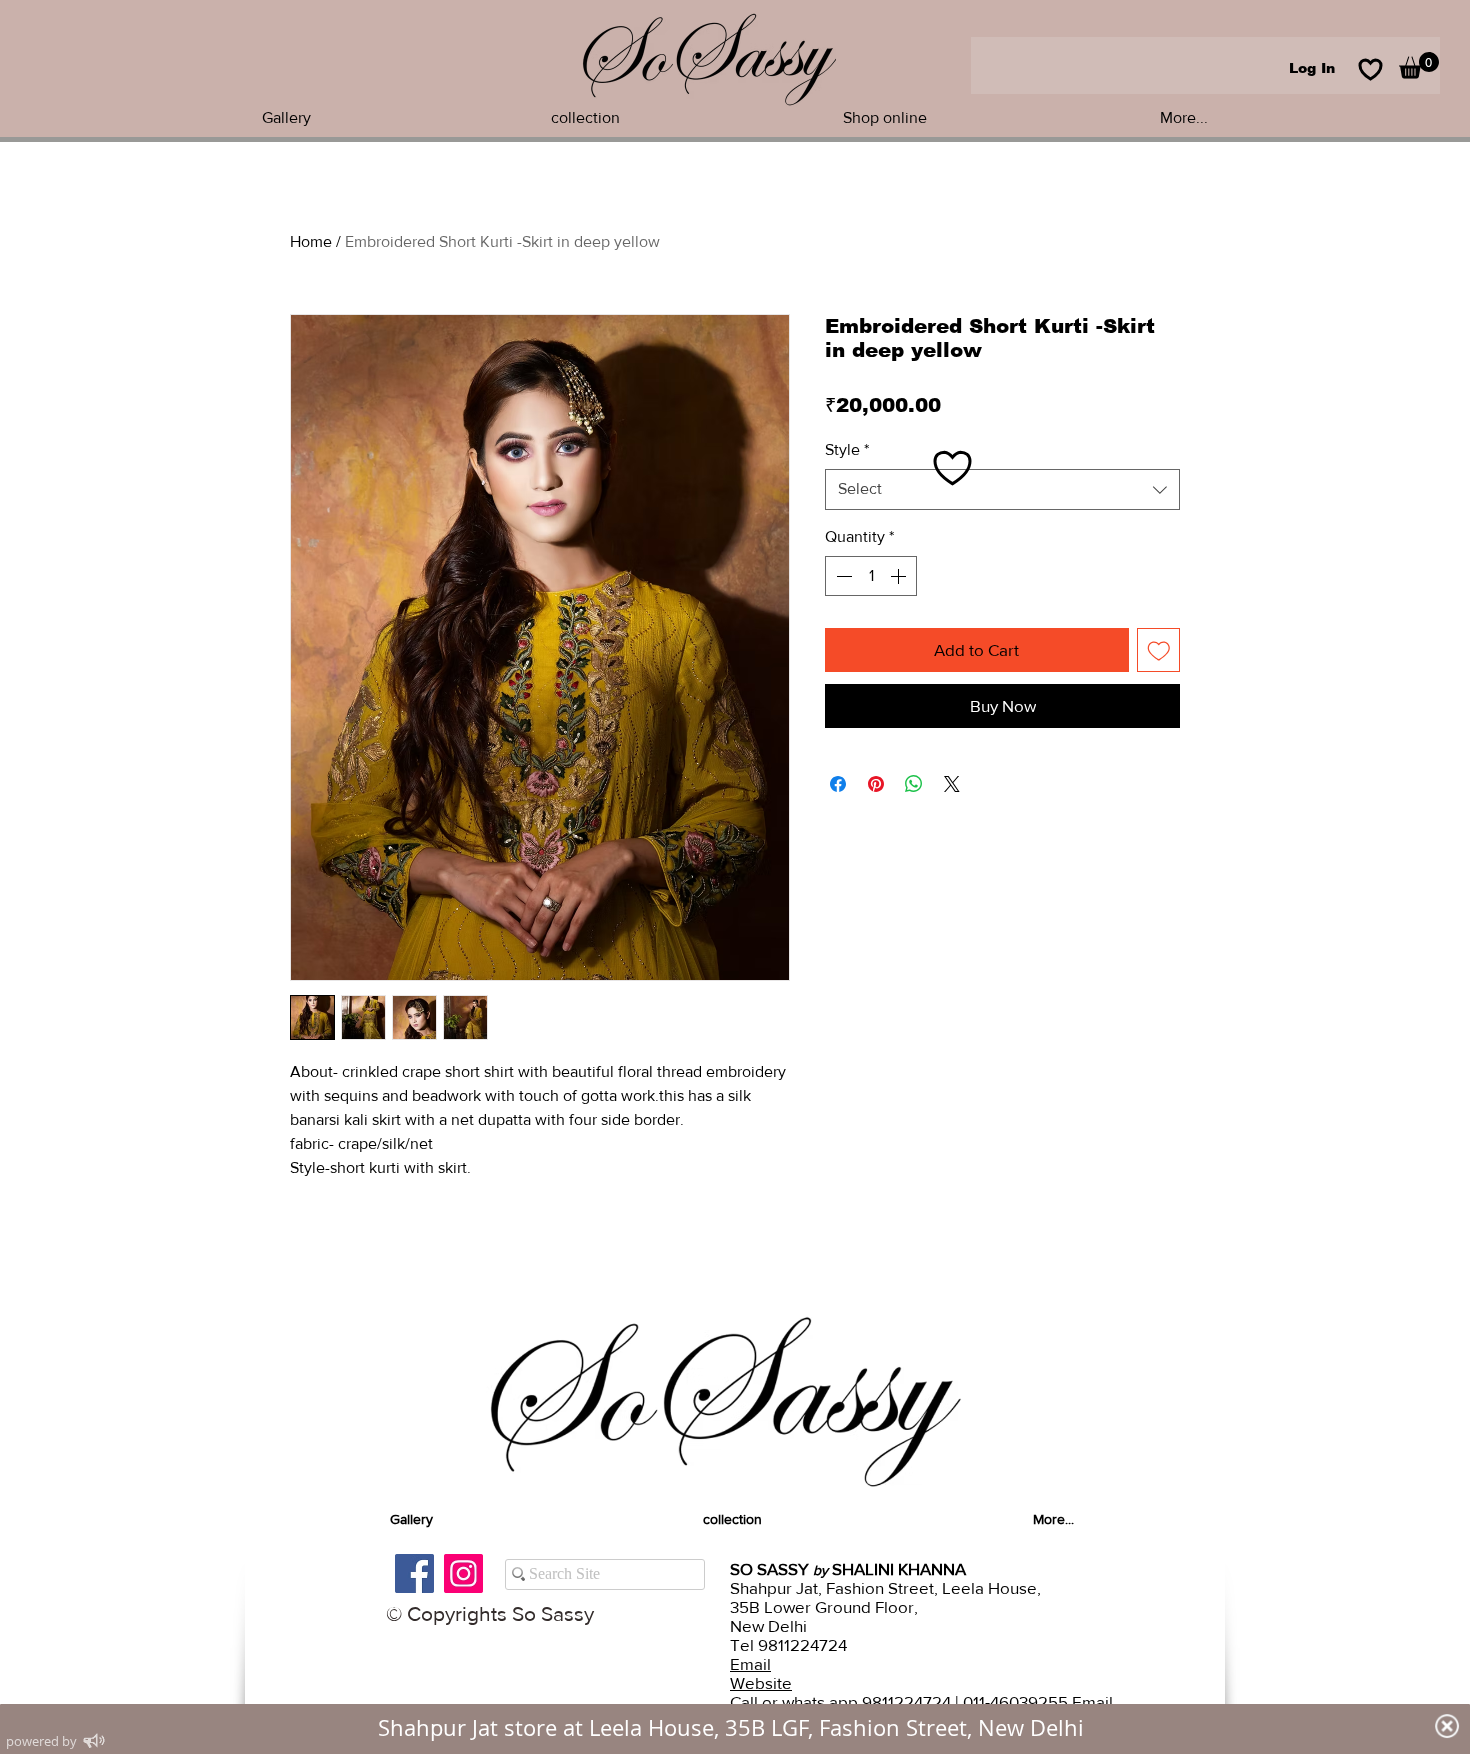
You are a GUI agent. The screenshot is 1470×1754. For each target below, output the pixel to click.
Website (761, 1682)
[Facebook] (414, 1573)
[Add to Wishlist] (1159, 650)
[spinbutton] (871, 576)
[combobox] (1002, 489)
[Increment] (900, 576)
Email (750, 1663)
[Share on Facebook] (838, 784)
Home (311, 241)
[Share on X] (952, 784)
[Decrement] (842, 576)
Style (847, 449)
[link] (1419, 65)
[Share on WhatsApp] (914, 784)
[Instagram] (463, 1573)
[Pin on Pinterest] (876, 784)
